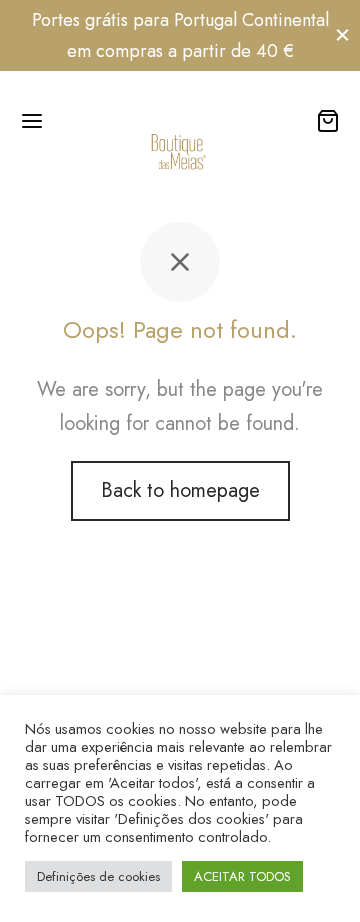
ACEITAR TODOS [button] (242, 876)
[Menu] (32, 121)
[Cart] (328, 121)
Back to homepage (180, 490)
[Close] (342, 35)
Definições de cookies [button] (98, 876)
